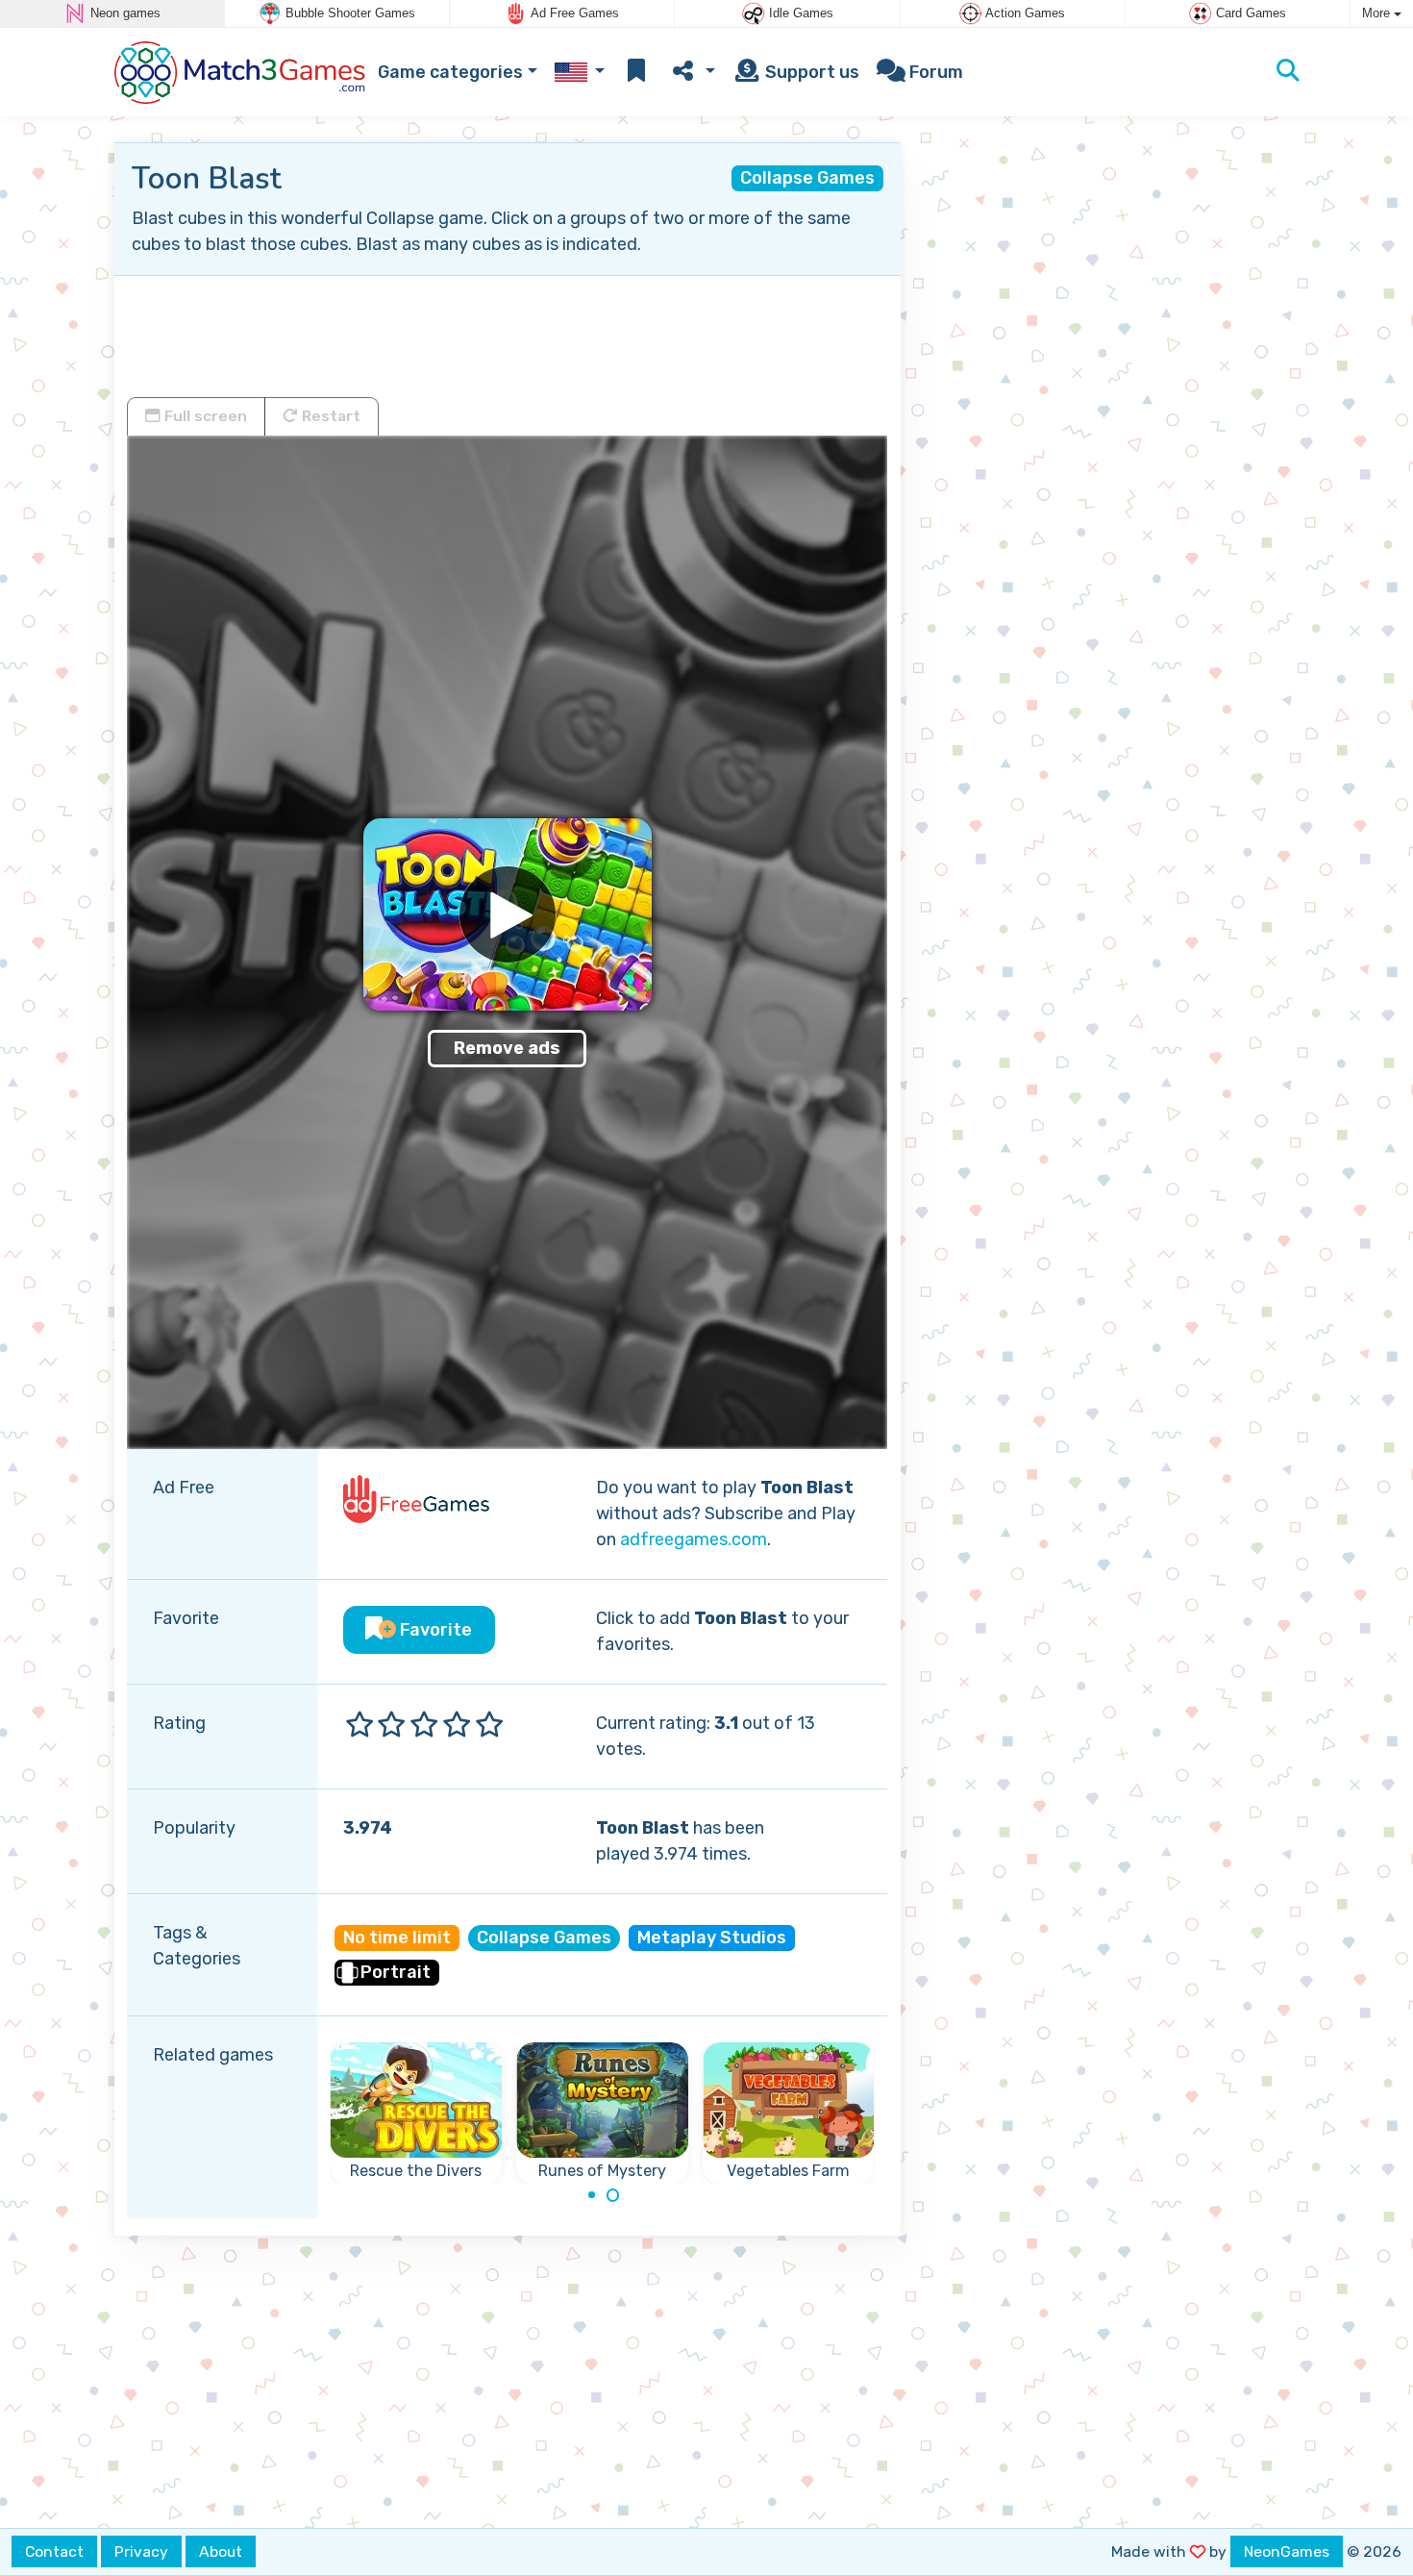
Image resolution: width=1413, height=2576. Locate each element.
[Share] (692, 73)
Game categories (450, 72)
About (221, 2551)
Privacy (141, 2551)
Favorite (434, 1630)
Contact (54, 2551)
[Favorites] (636, 73)
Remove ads (507, 1048)
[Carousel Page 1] (591, 2195)
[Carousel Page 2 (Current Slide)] (613, 2195)
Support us (810, 72)
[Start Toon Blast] (508, 914)
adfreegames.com (694, 1539)
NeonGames (1287, 2551)
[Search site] (1288, 72)
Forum (934, 72)
